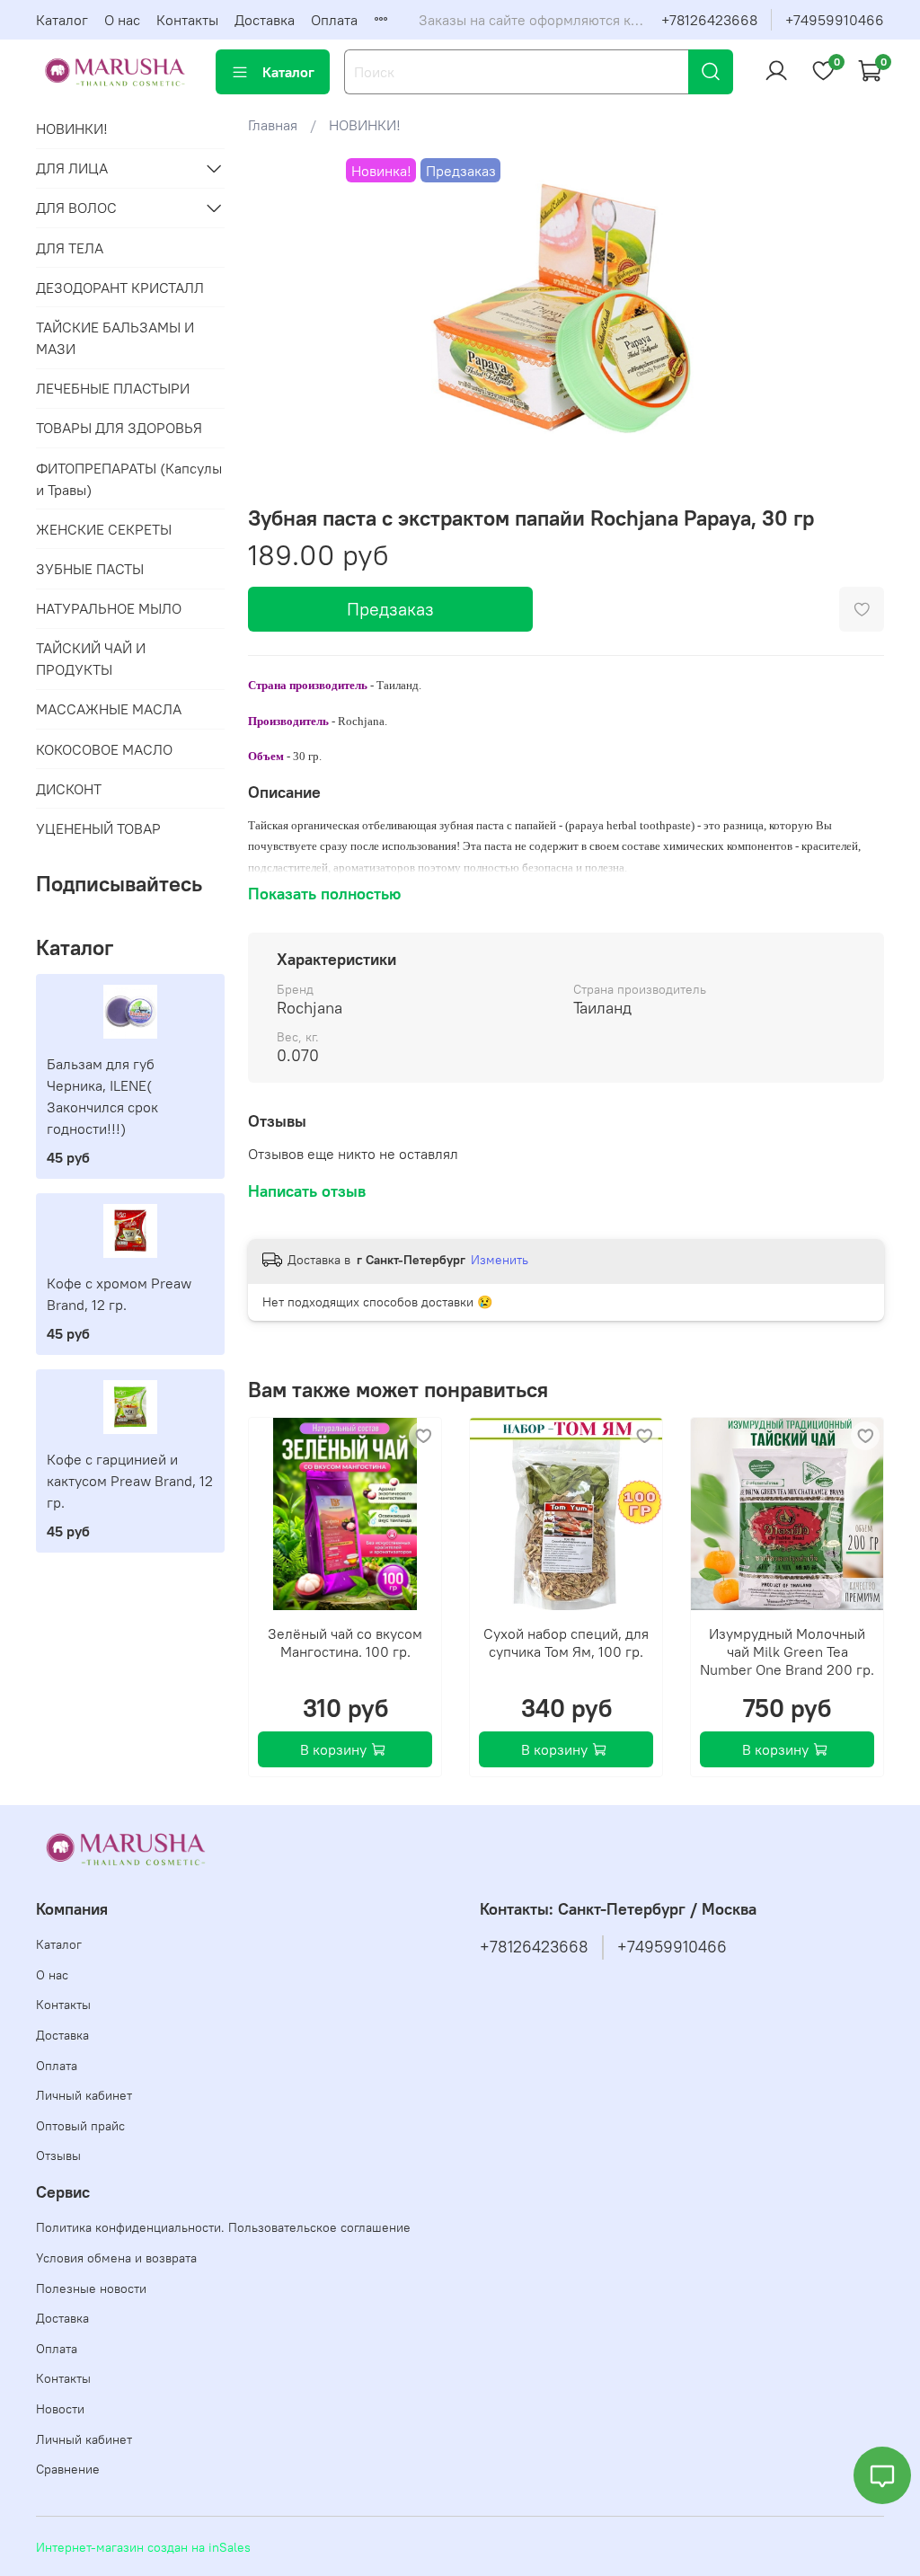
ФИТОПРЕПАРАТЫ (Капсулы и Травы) (129, 479)
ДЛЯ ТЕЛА (70, 248)
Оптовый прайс (80, 2126)
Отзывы (58, 2156)
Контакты (187, 20)
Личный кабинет (84, 2095)
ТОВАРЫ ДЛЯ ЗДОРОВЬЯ (119, 428)
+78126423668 (709, 20)
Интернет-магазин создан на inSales (143, 2547)
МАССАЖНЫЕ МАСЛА (109, 709)
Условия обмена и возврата (116, 2258)
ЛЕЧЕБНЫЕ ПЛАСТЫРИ (113, 388)
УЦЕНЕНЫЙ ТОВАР (98, 828)
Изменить (500, 1260)
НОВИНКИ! (365, 125)
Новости (60, 2409)
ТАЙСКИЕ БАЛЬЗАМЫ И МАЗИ (115, 338)
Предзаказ (390, 609)
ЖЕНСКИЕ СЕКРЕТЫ (104, 529)
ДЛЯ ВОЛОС (76, 208)
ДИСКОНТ (69, 789)
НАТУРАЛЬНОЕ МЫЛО (109, 608)
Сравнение (68, 2469)
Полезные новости (91, 2288)
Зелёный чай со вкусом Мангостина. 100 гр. (345, 1642)
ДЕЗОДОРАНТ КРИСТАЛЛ (120, 288)
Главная (273, 125)
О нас (122, 20)
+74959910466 (835, 20)
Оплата (334, 20)
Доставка (265, 20)
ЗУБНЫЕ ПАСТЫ (90, 569)
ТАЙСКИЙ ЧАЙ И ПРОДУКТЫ (91, 659)
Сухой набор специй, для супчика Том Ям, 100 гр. (566, 1642)
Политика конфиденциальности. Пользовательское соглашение (223, 2227)
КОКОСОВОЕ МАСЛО (104, 749)
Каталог (62, 20)
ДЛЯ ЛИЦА (72, 168)
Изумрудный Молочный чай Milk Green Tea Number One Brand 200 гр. (787, 1651)
